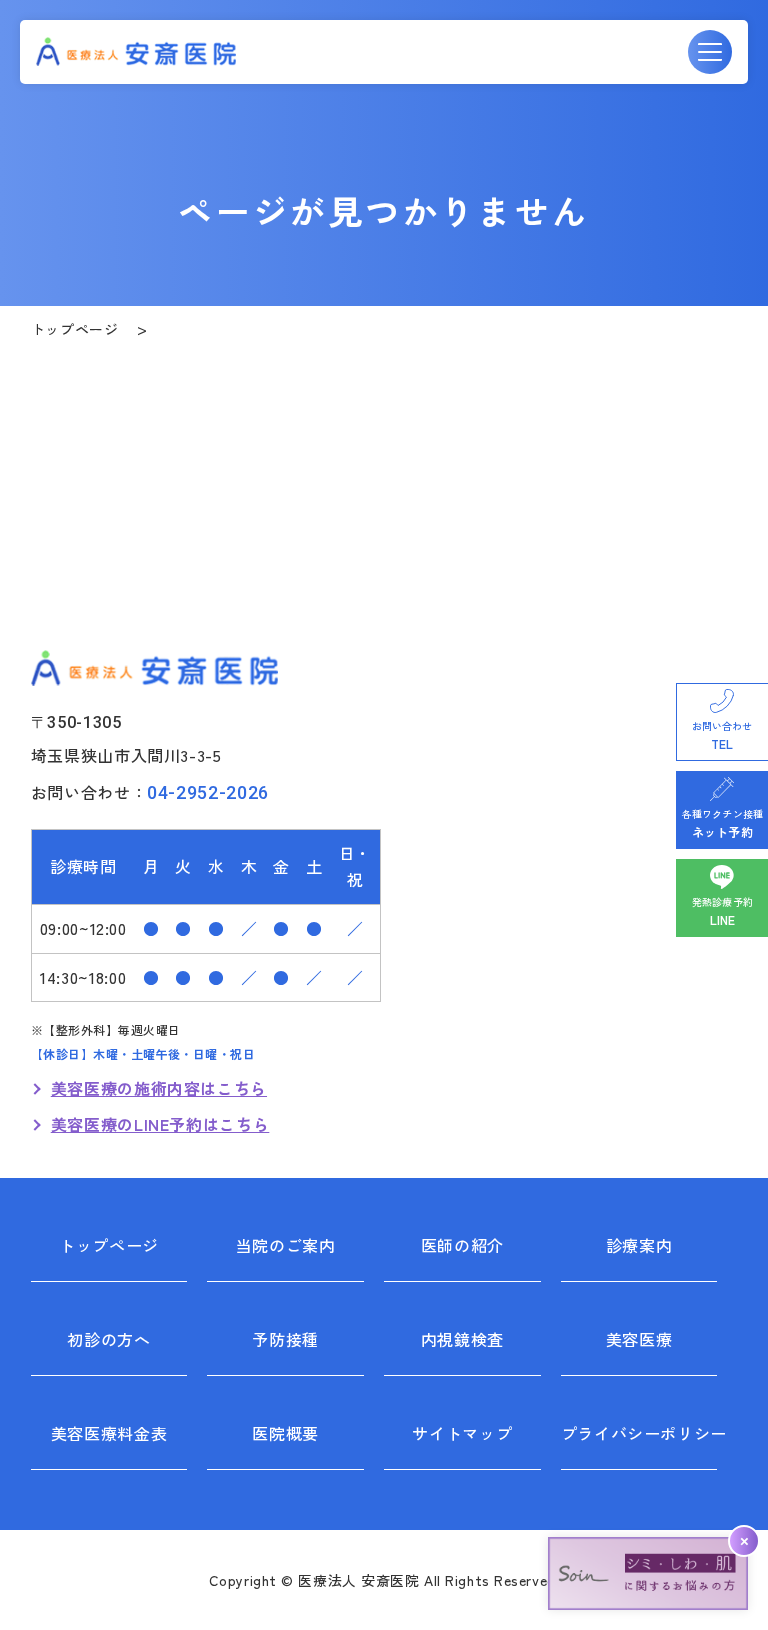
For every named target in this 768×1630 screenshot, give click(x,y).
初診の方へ (108, 1339)
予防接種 (285, 1339)
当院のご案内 (286, 1245)
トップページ (75, 329)
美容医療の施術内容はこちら (159, 1088)
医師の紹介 (462, 1245)
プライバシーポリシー (639, 1433)
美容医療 (639, 1339)
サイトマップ (462, 1433)
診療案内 (639, 1245)
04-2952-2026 (208, 792)
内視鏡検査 (462, 1339)
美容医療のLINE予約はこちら (160, 1124)
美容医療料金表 (109, 1433)
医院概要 (285, 1433)
